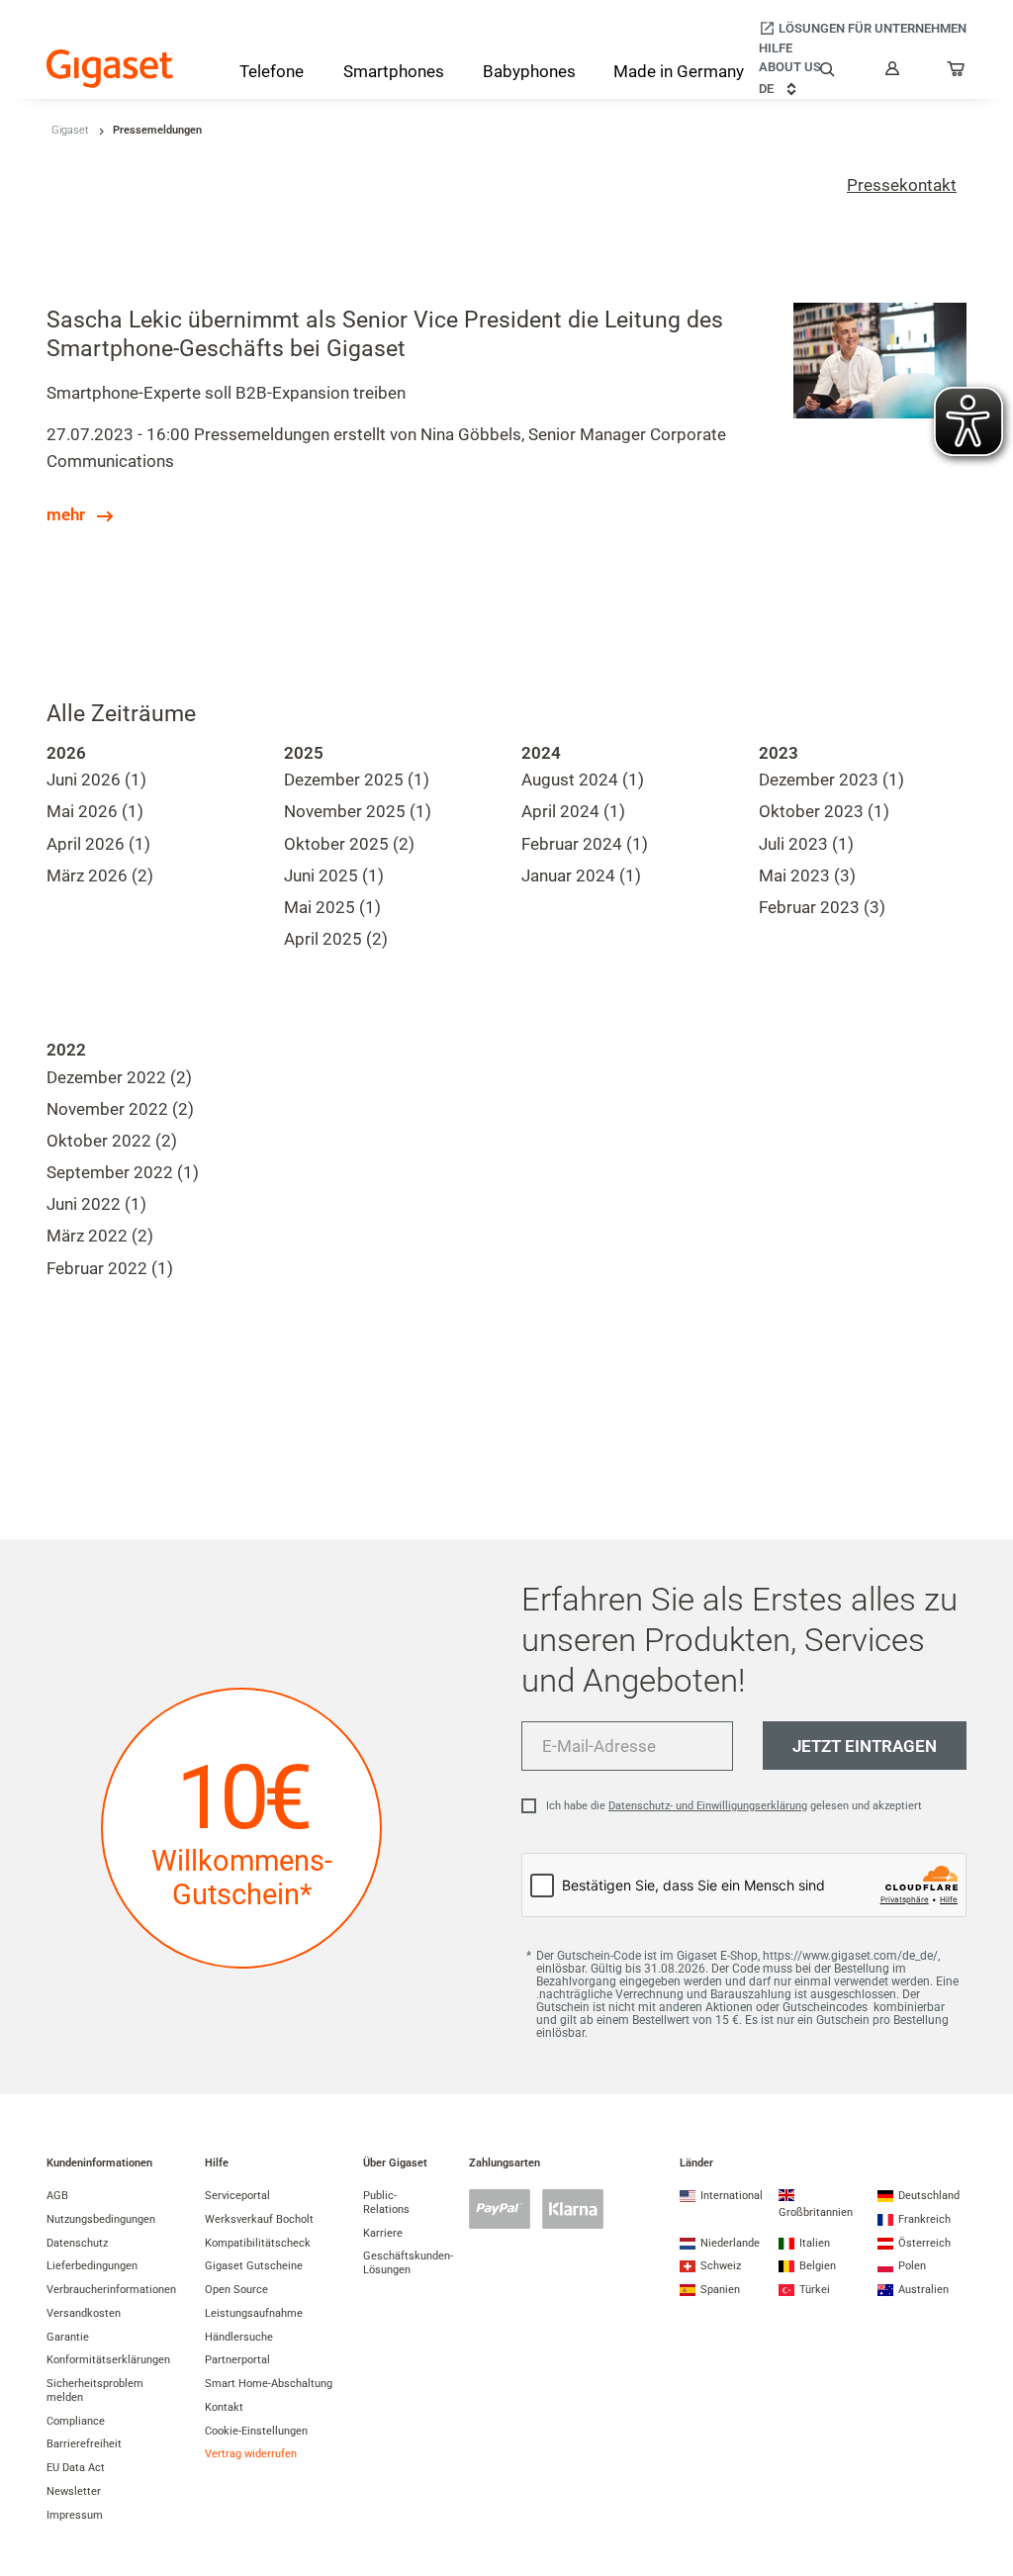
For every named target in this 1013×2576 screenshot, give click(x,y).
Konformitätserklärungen (108, 2360)
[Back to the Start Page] (110, 69)
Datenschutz (77, 2243)
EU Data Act (76, 2468)
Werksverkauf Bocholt (259, 2219)
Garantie (68, 2337)
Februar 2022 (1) (110, 1268)
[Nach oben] (988, 2502)
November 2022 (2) (120, 1109)
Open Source (236, 2290)
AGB (57, 2196)
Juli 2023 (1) (806, 844)
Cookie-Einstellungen (256, 2431)
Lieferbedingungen (92, 2266)
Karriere (383, 2233)
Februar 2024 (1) (585, 844)
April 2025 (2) (336, 939)
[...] (957, 73)
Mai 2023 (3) (807, 875)
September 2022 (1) (123, 1172)
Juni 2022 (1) (96, 1204)
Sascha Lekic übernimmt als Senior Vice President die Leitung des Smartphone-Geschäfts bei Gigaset (385, 334)
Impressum (75, 2515)
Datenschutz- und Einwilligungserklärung (708, 1806)
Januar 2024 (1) (581, 875)
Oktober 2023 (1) (824, 811)
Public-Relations (386, 2203)
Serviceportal (237, 2196)
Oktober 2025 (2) (349, 844)
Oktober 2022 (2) (112, 1141)
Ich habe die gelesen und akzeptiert (734, 1806)
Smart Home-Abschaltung (269, 2384)
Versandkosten (84, 2313)
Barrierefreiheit (84, 2444)
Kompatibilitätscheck (258, 2243)
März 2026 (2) (100, 875)
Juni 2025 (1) (334, 875)
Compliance (76, 2421)
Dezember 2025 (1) (357, 780)
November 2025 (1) (358, 811)
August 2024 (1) (583, 780)
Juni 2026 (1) (96, 780)
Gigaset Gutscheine (254, 2266)
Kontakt (224, 2407)
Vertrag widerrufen (251, 2454)
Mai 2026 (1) (95, 811)
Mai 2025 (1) (332, 907)
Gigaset (70, 130)
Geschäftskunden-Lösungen (408, 2263)
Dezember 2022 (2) (119, 1077)
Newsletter (74, 2491)
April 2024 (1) (573, 811)
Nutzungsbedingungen (101, 2219)
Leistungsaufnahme (254, 2313)
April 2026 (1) (98, 844)
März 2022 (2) (100, 1236)
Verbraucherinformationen (111, 2290)
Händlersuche (239, 2337)
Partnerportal (237, 2360)
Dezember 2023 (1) (831, 780)
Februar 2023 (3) (822, 907)
